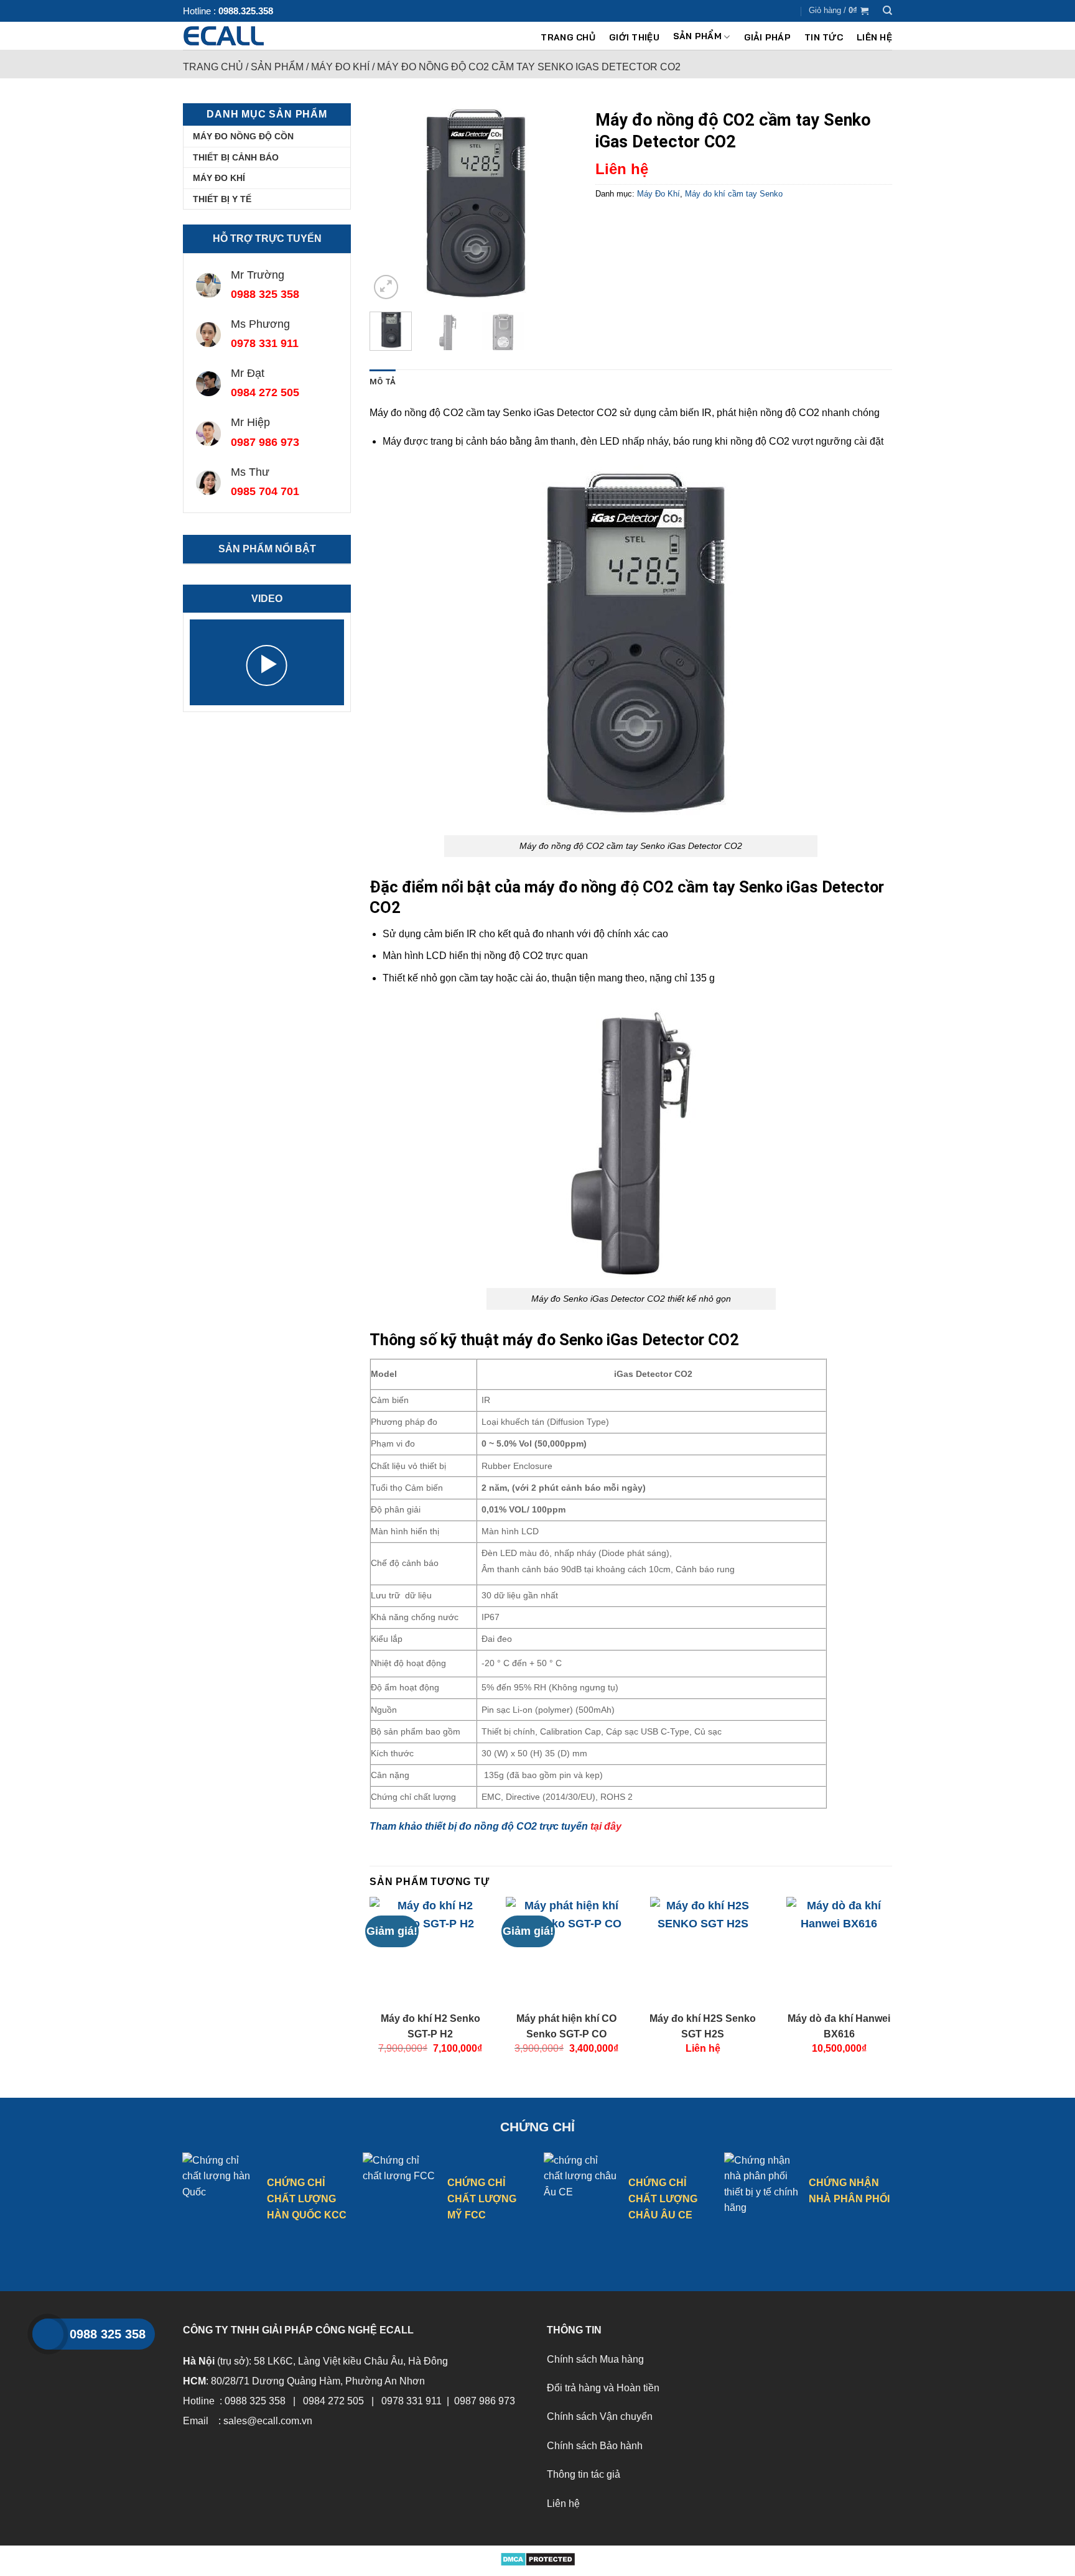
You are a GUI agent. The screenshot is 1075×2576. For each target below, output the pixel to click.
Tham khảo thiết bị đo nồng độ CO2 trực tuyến (496, 1826)
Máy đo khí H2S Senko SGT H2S (703, 2026)
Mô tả (383, 382)
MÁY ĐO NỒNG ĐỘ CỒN (243, 136)
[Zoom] (386, 287)
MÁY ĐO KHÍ (219, 178)
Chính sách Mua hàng (595, 2359)
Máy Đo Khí (340, 67)
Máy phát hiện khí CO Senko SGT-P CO (566, 2026)
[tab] (383, 382)
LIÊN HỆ (874, 37)
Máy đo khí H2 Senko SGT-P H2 (430, 2026)
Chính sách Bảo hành (595, 2446)
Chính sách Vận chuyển (600, 2416)
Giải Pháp (768, 37)
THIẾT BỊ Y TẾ (222, 199)
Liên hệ (563, 2504)
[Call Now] (48, 2334)
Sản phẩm (697, 37)
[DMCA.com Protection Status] (538, 2559)
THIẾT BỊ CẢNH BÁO (236, 157)
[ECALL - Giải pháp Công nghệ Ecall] (247, 36)
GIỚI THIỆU (634, 37)
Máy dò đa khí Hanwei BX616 (839, 2026)
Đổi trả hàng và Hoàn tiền (603, 2388)
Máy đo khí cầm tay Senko (734, 194)
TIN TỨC (824, 37)
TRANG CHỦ (568, 37)
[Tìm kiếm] (887, 11)
